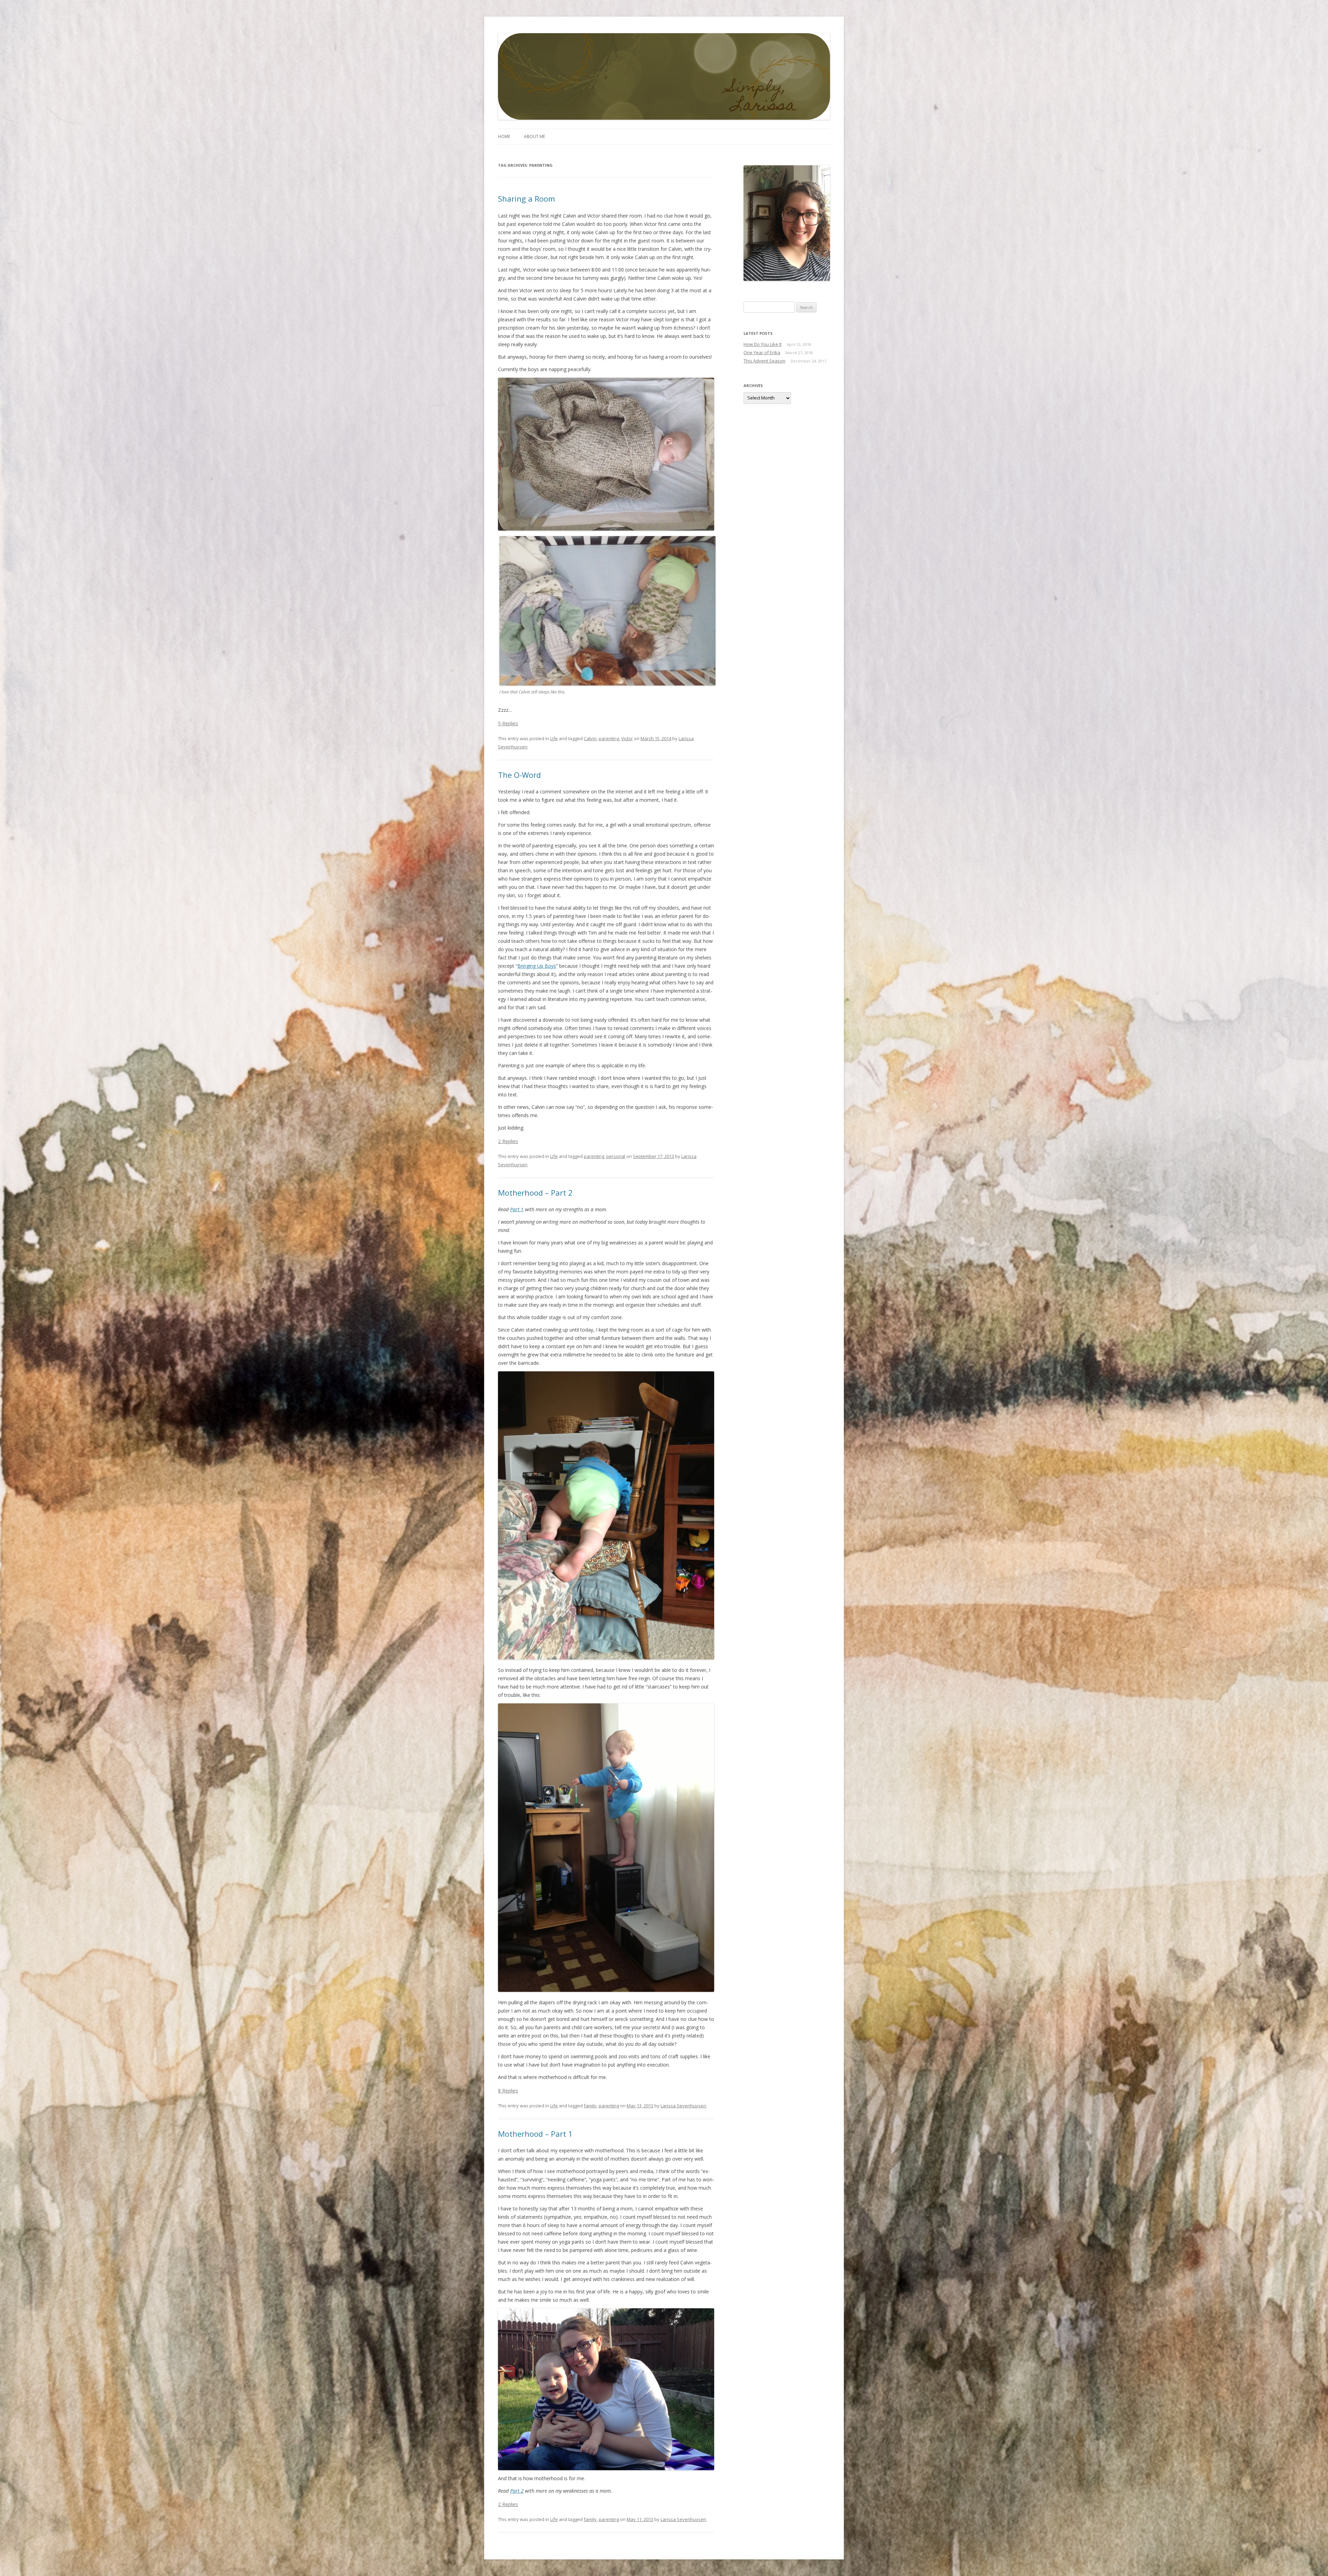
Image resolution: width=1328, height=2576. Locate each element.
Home (504, 136)
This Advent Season (764, 361)
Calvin (590, 738)
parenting (609, 738)
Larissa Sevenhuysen (683, 2105)
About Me (534, 136)
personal (616, 1156)
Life (554, 738)
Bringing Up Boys (537, 966)
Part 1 (517, 1209)
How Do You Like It (763, 344)
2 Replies (508, 1141)
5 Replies (508, 723)
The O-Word (519, 775)
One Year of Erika (762, 352)
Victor (627, 738)
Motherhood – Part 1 (535, 2133)
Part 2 (517, 2491)
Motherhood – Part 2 (535, 1193)
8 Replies (508, 2090)
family (590, 2105)
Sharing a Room (527, 199)
